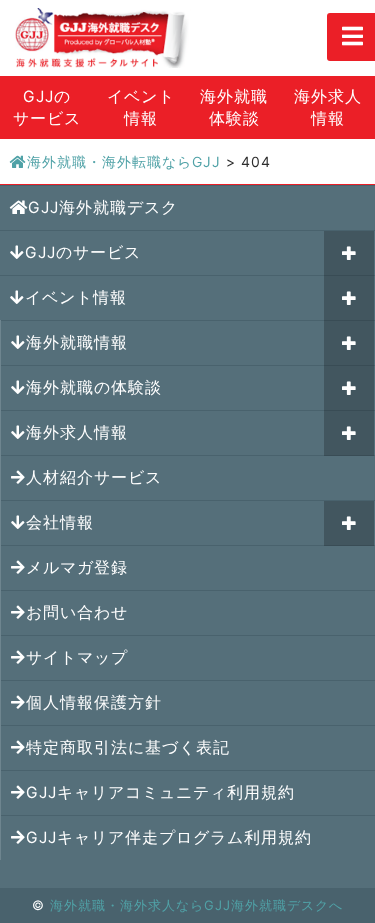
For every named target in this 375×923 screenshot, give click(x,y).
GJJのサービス (47, 107)
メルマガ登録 (77, 567)
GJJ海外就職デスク (103, 207)
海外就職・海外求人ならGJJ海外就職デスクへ (196, 905)
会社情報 (60, 522)
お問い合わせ (77, 612)
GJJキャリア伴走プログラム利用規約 (169, 837)
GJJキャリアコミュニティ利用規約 (160, 792)
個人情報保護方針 (94, 702)
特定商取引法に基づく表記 (128, 747)
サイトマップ (77, 657)
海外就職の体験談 (94, 387)
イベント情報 (141, 107)
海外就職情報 (77, 342)
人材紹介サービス (94, 477)
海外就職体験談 (234, 107)
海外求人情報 (328, 107)
